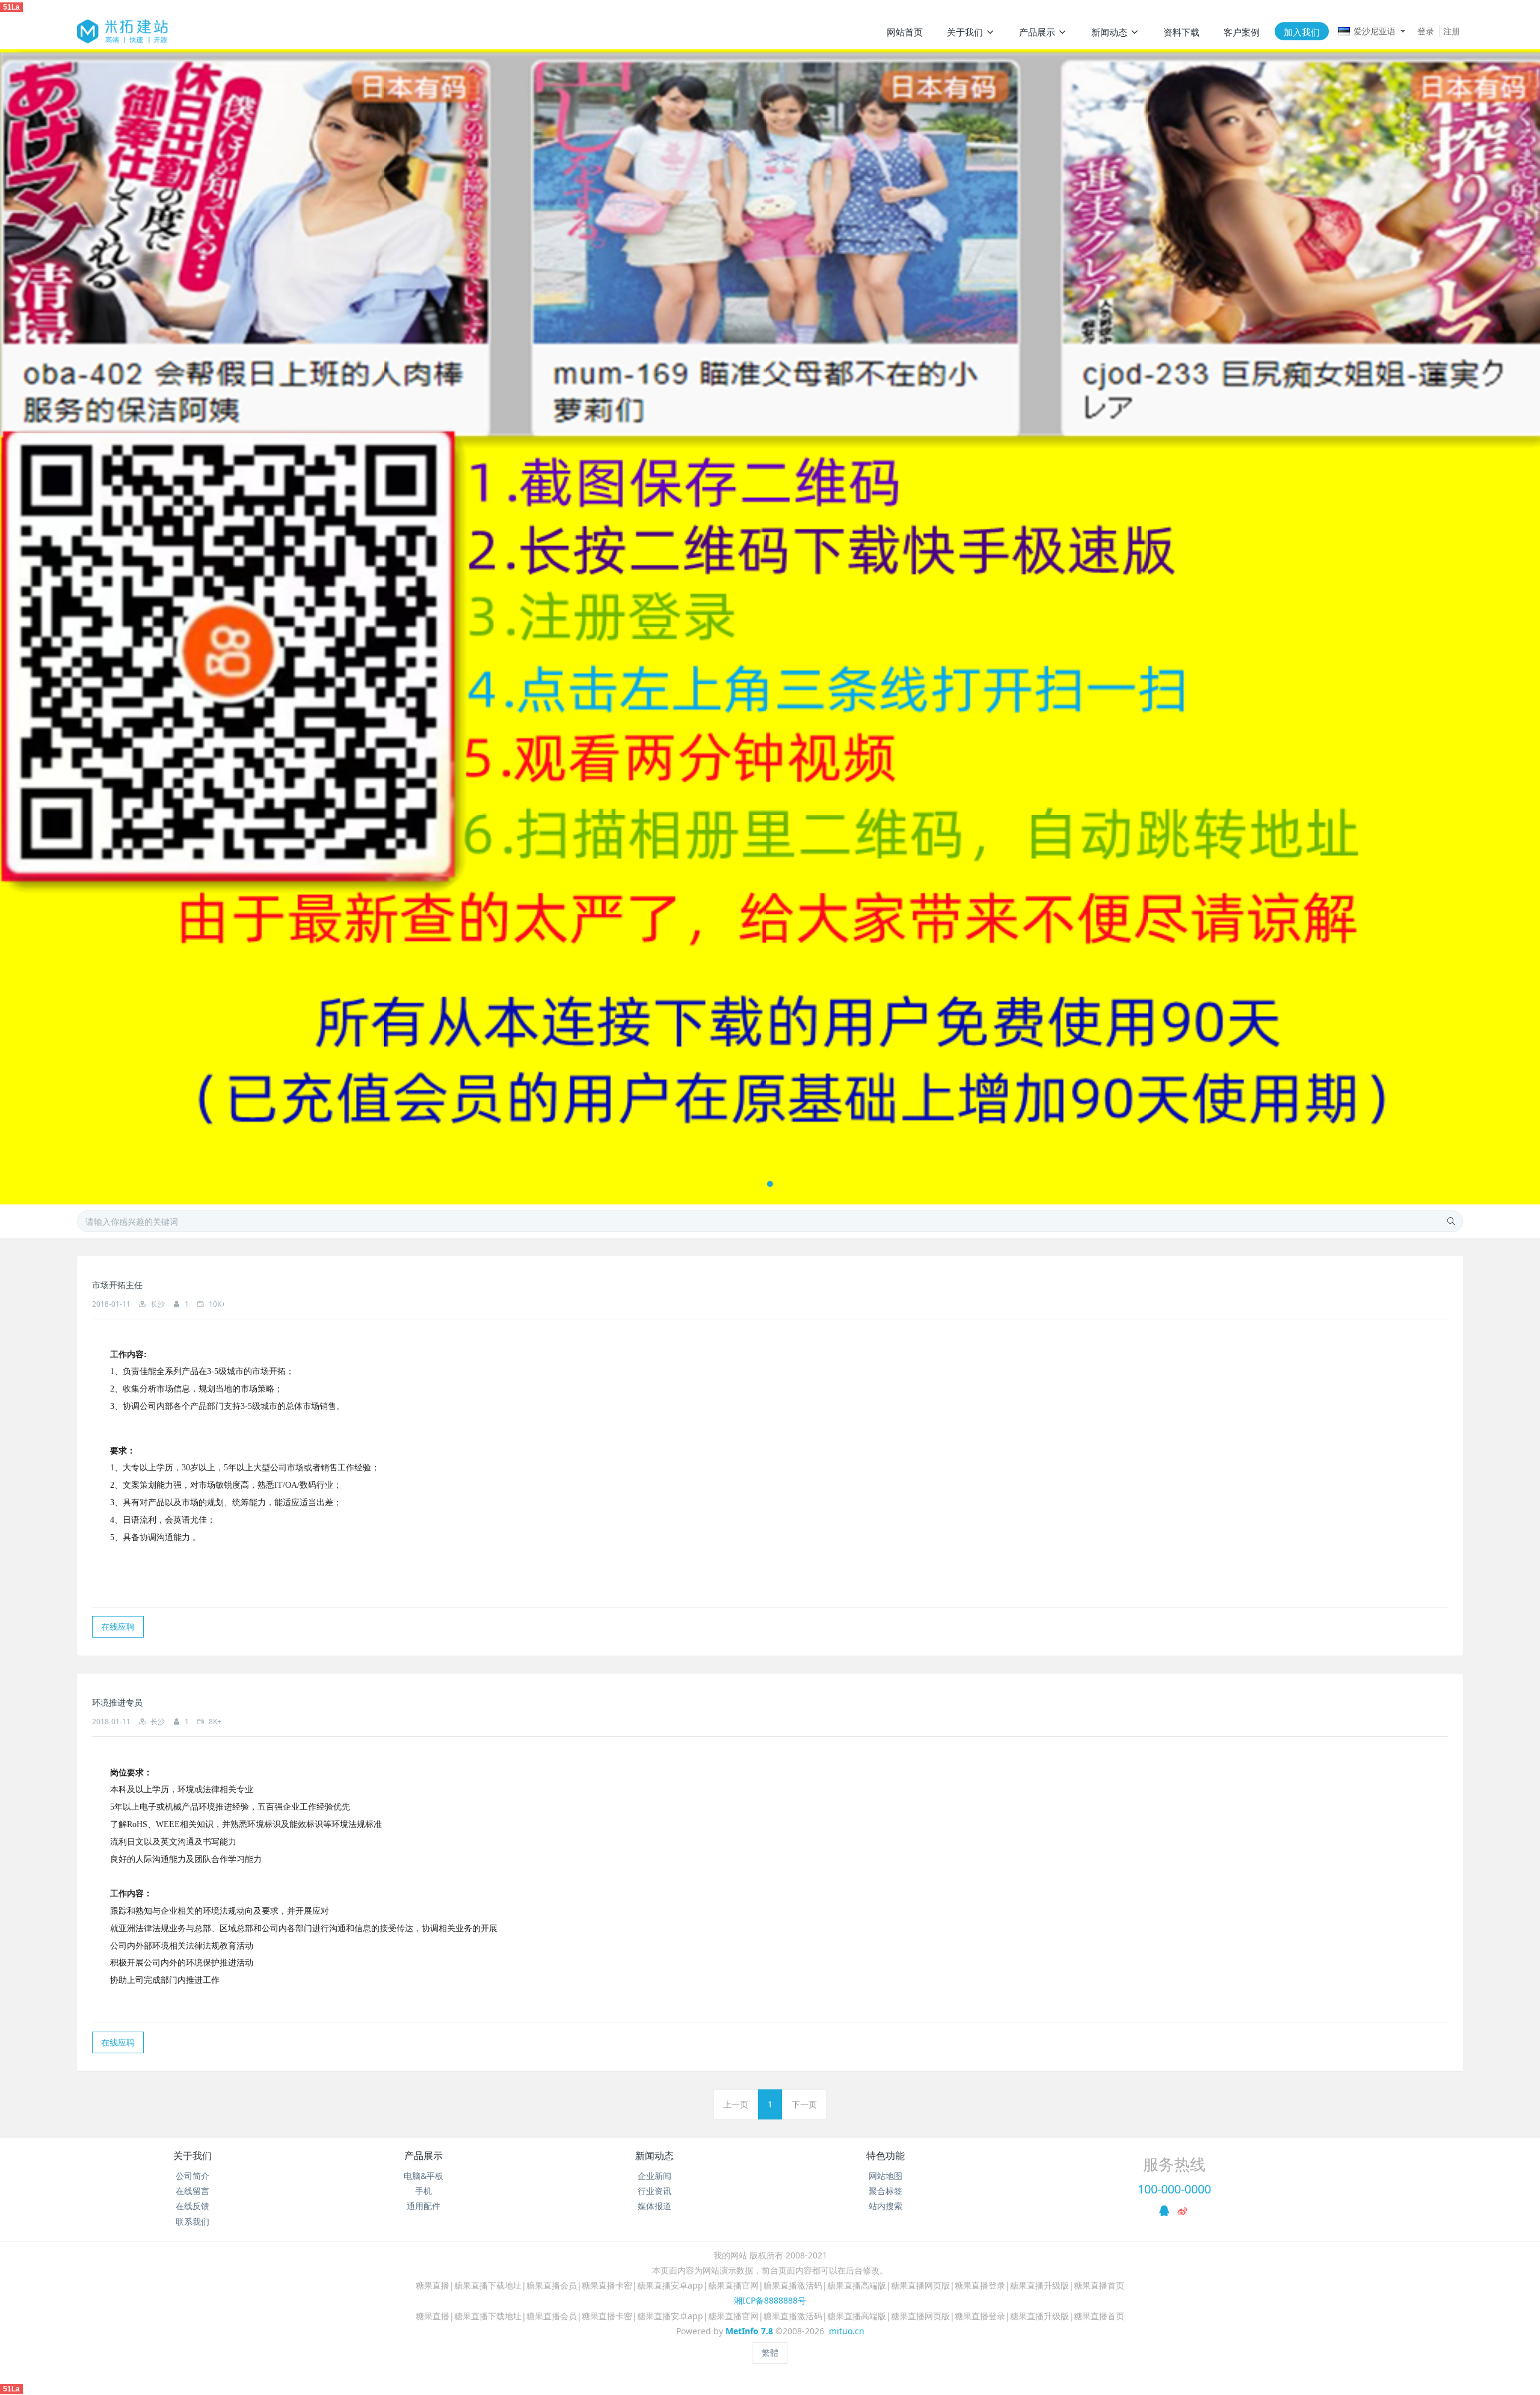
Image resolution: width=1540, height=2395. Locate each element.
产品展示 (423, 2156)
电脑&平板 (423, 2176)
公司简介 (192, 2176)
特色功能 (885, 2156)
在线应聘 (118, 1626)
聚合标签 (885, 2191)
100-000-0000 (1174, 2189)
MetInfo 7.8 (749, 2331)
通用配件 (423, 2206)
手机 (423, 2191)
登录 (1426, 31)
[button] (77, 627)
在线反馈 (192, 2206)
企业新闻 (654, 2176)
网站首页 (905, 32)
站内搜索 (885, 2206)
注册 (1452, 31)
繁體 (770, 2353)
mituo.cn (847, 2331)
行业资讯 (654, 2191)
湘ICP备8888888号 (770, 2300)
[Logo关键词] (122, 31)
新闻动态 (654, 2156)
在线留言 (192, 2191)
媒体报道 (654, 2206)
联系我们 (192, 2221)
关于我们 (192, 2156)
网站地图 (885, 2176)
